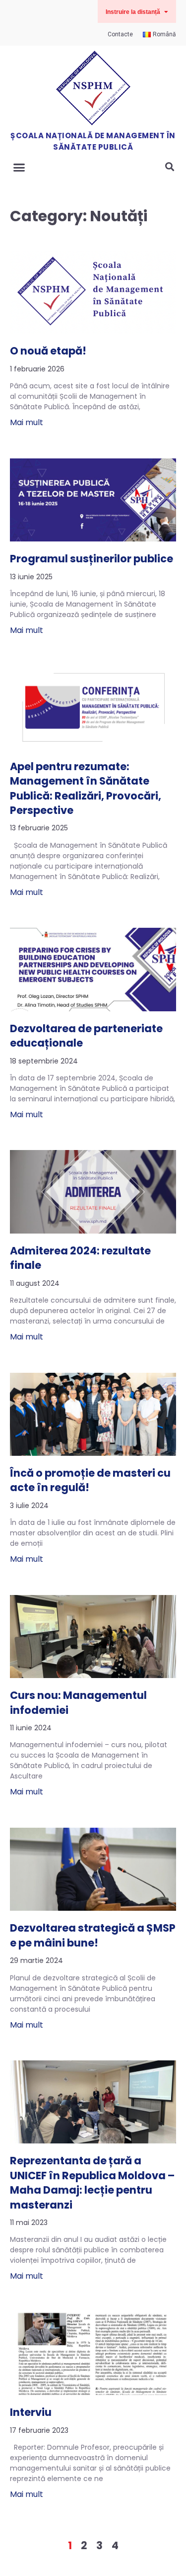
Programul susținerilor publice (92, 559)
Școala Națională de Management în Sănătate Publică (93, 141)
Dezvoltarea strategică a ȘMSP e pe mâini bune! (93, 1935)
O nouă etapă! (48, 351)
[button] (137, 11)
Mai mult (27, 422)
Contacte (120, 34)
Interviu (31, 2412)
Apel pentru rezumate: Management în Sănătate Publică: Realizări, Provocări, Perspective (86, 788)
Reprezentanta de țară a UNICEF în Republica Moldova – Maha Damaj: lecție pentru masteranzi (92, 2182)
